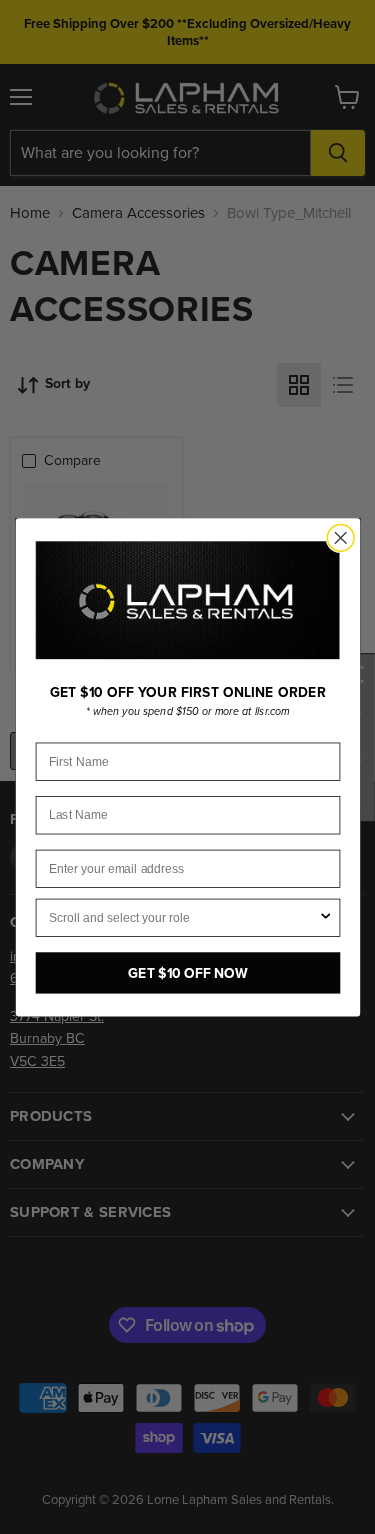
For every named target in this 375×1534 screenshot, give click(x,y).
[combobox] (182, 917)
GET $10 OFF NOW (187, 972)
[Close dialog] (340, 537)
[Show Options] (325, 917)
